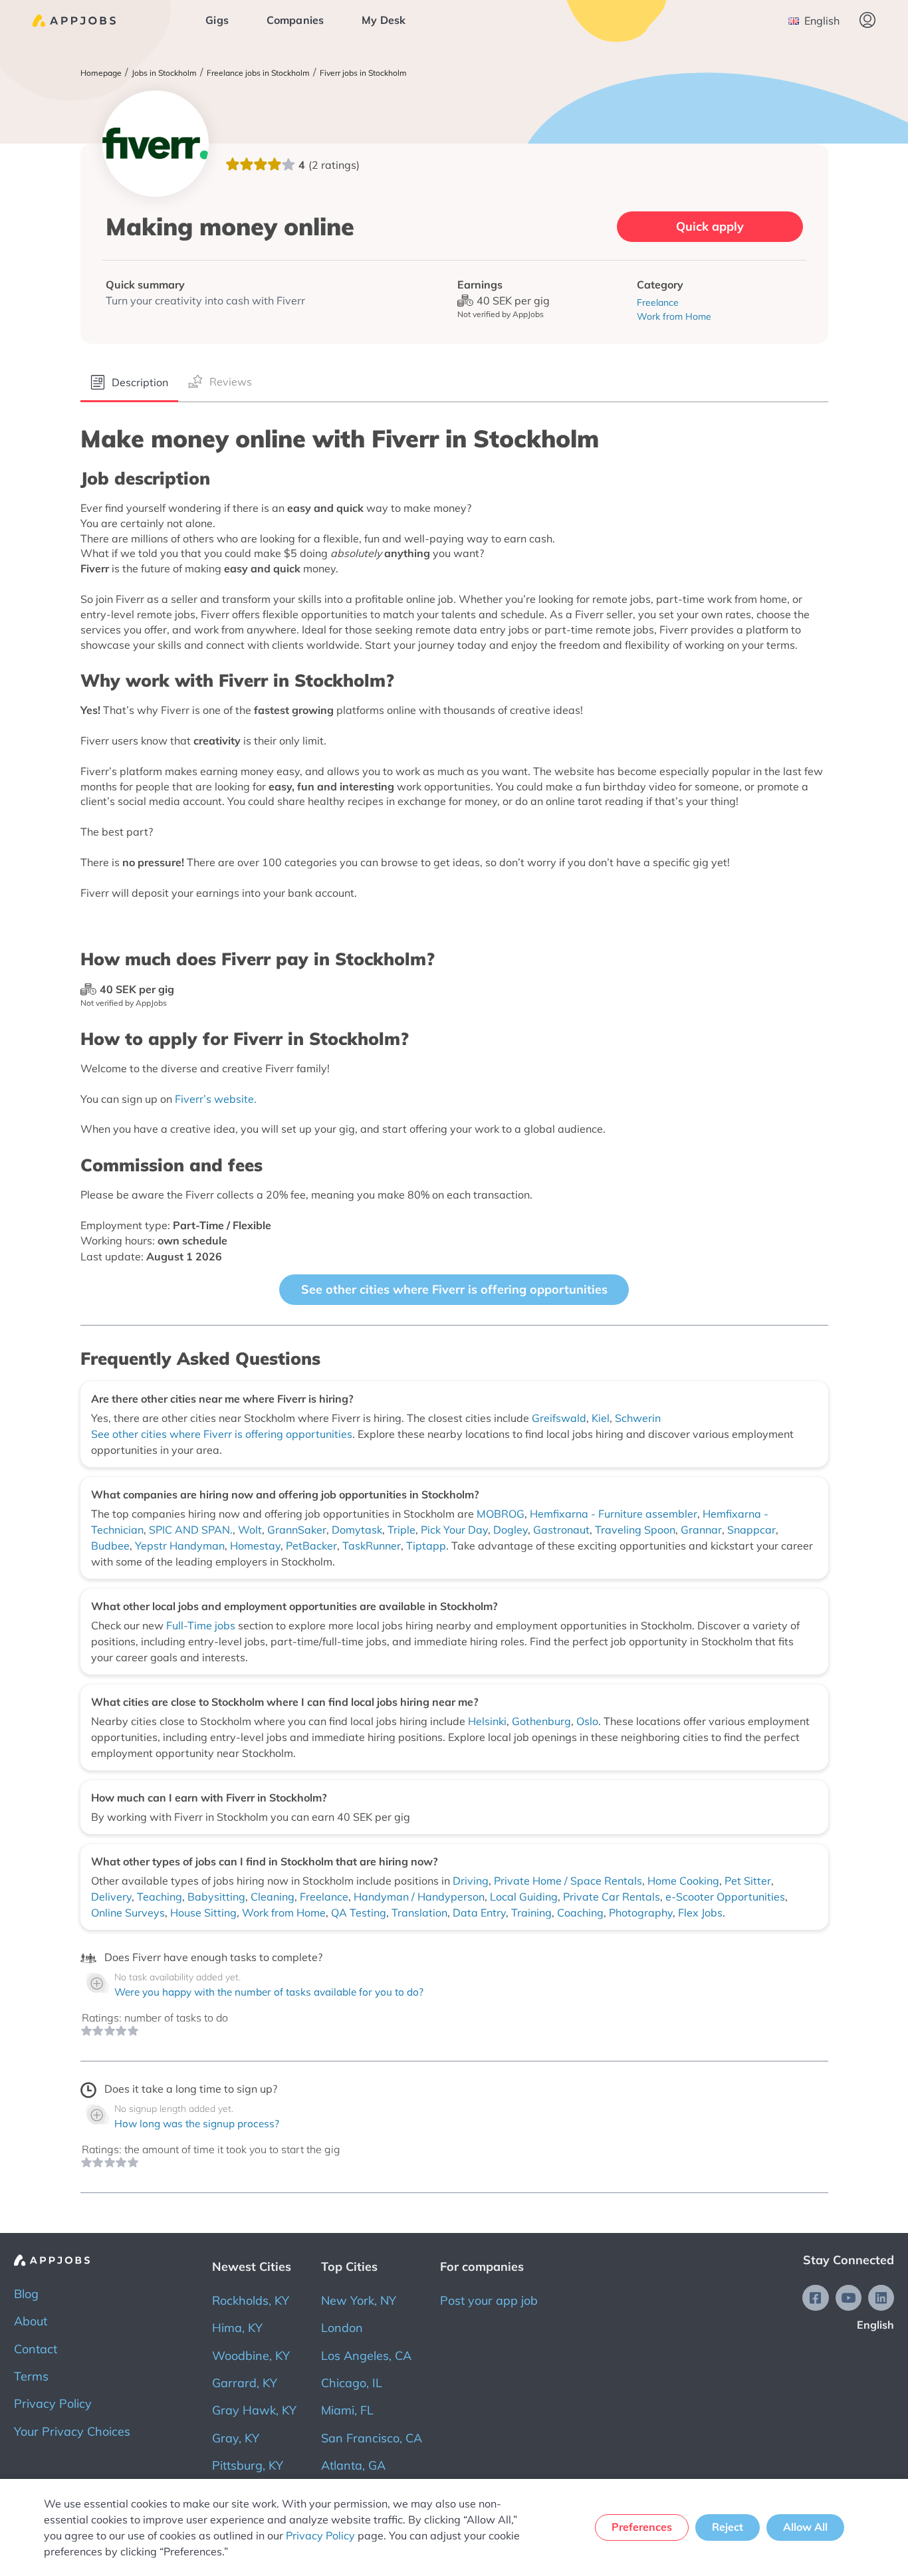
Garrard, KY (245, 2383)
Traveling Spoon (635, 1530)
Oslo (587, 1721)
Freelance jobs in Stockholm (258, 73)
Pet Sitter (748, 1881)
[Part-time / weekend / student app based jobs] (74, 21)
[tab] (129, 383)
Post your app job (489, 2300)
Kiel (601, 1418)
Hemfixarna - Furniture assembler (614, 1514)
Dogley (511, 1530)
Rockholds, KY (251, 2300)
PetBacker (311, 1546)
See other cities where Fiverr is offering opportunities (454, 1289)
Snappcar (751, 1530)
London (342, 2328)
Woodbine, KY (251, 2356)
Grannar (701, 1530)
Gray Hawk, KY (254, 2410)
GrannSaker (297, 1530)
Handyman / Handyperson (419, 1897)
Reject (728, 2527)
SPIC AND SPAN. (191, 1530)
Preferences (642, 2527)
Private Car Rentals (612, 1897)
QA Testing (359, 1913)
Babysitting (216, 1897)
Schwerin (638, 1418)
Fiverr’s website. (216, 1099)
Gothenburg (541, 1721)
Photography (641, 1913)
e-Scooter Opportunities (725, 1897)
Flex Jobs (700, 1913)
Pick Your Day (454, 1530)
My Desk (384, 20)
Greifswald (559, 1418)
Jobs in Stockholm (164, 73)
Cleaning (273, 1897)
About (31, 2321)
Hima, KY (237, 2328)
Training (531, 1913)
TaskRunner (372, 1546)
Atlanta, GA (353, 2465)
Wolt (250, 1530)
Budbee (110, 1546)
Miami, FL (347, 2410)
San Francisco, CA (372, 2438)
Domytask (357, 1530)
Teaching (160, 1897)
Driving (471, 1881)
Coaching (580, 1913)
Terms (31, 2376)
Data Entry (479, 1913)
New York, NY (359, 2300)
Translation (419, 1913)
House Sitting (203, 1913)
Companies (295, 20)
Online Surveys (128, 1913)
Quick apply (710, 226)
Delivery (111, 1897)
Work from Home (284, 1913)
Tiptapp (426, 1546)
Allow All (805, 2527)
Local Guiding (524, 1897)
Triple (401, 1530)
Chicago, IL (352, 2383)
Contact (36, 2349)
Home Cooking (683, 1881)
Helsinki (487, 1721)
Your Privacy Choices (72, 2431)
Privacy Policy (53, 2403)
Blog (26, 2294)
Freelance (324, 1897)
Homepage (101, 73)
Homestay (255, 1546)
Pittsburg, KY (248, 2465)
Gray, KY (236, 2438)
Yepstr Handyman (180, 1546)
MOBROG (501, 1514)
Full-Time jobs (202, 1625)
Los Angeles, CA (366, 2356)
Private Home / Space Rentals (568, 1881)
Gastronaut (561, 1530)
